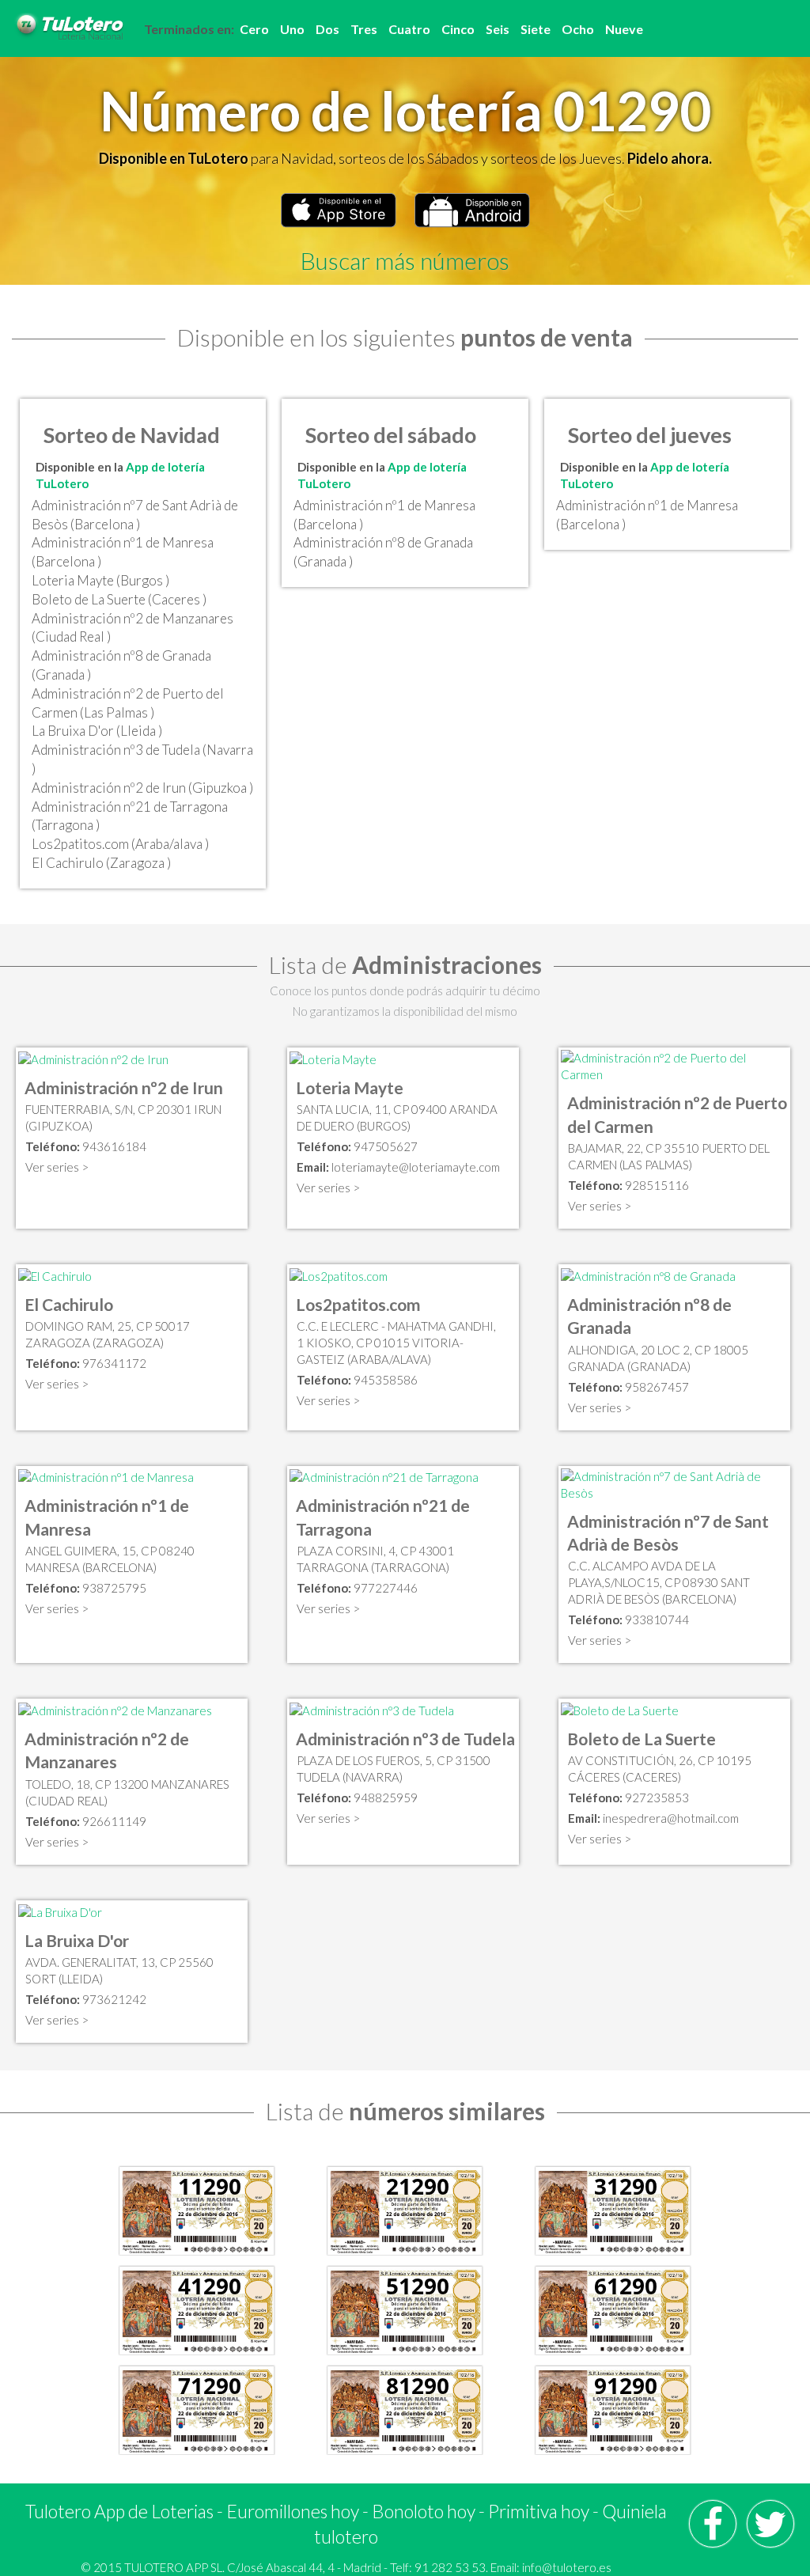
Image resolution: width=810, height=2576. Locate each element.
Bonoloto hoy (424, 2511)
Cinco (458, 29)
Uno (292, 29)
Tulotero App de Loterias (119, 2511)
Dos (327, 29)
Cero (254, 29)
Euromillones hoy (293, 2511)
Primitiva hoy (539, 2511)
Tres (364, 29)
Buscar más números (405, 260)
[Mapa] (93, 1058)
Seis (498, 29)
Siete (536, 29)
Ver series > (57, 1167)
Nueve (624, 29)
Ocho (578, 29)
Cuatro (409, 29)
